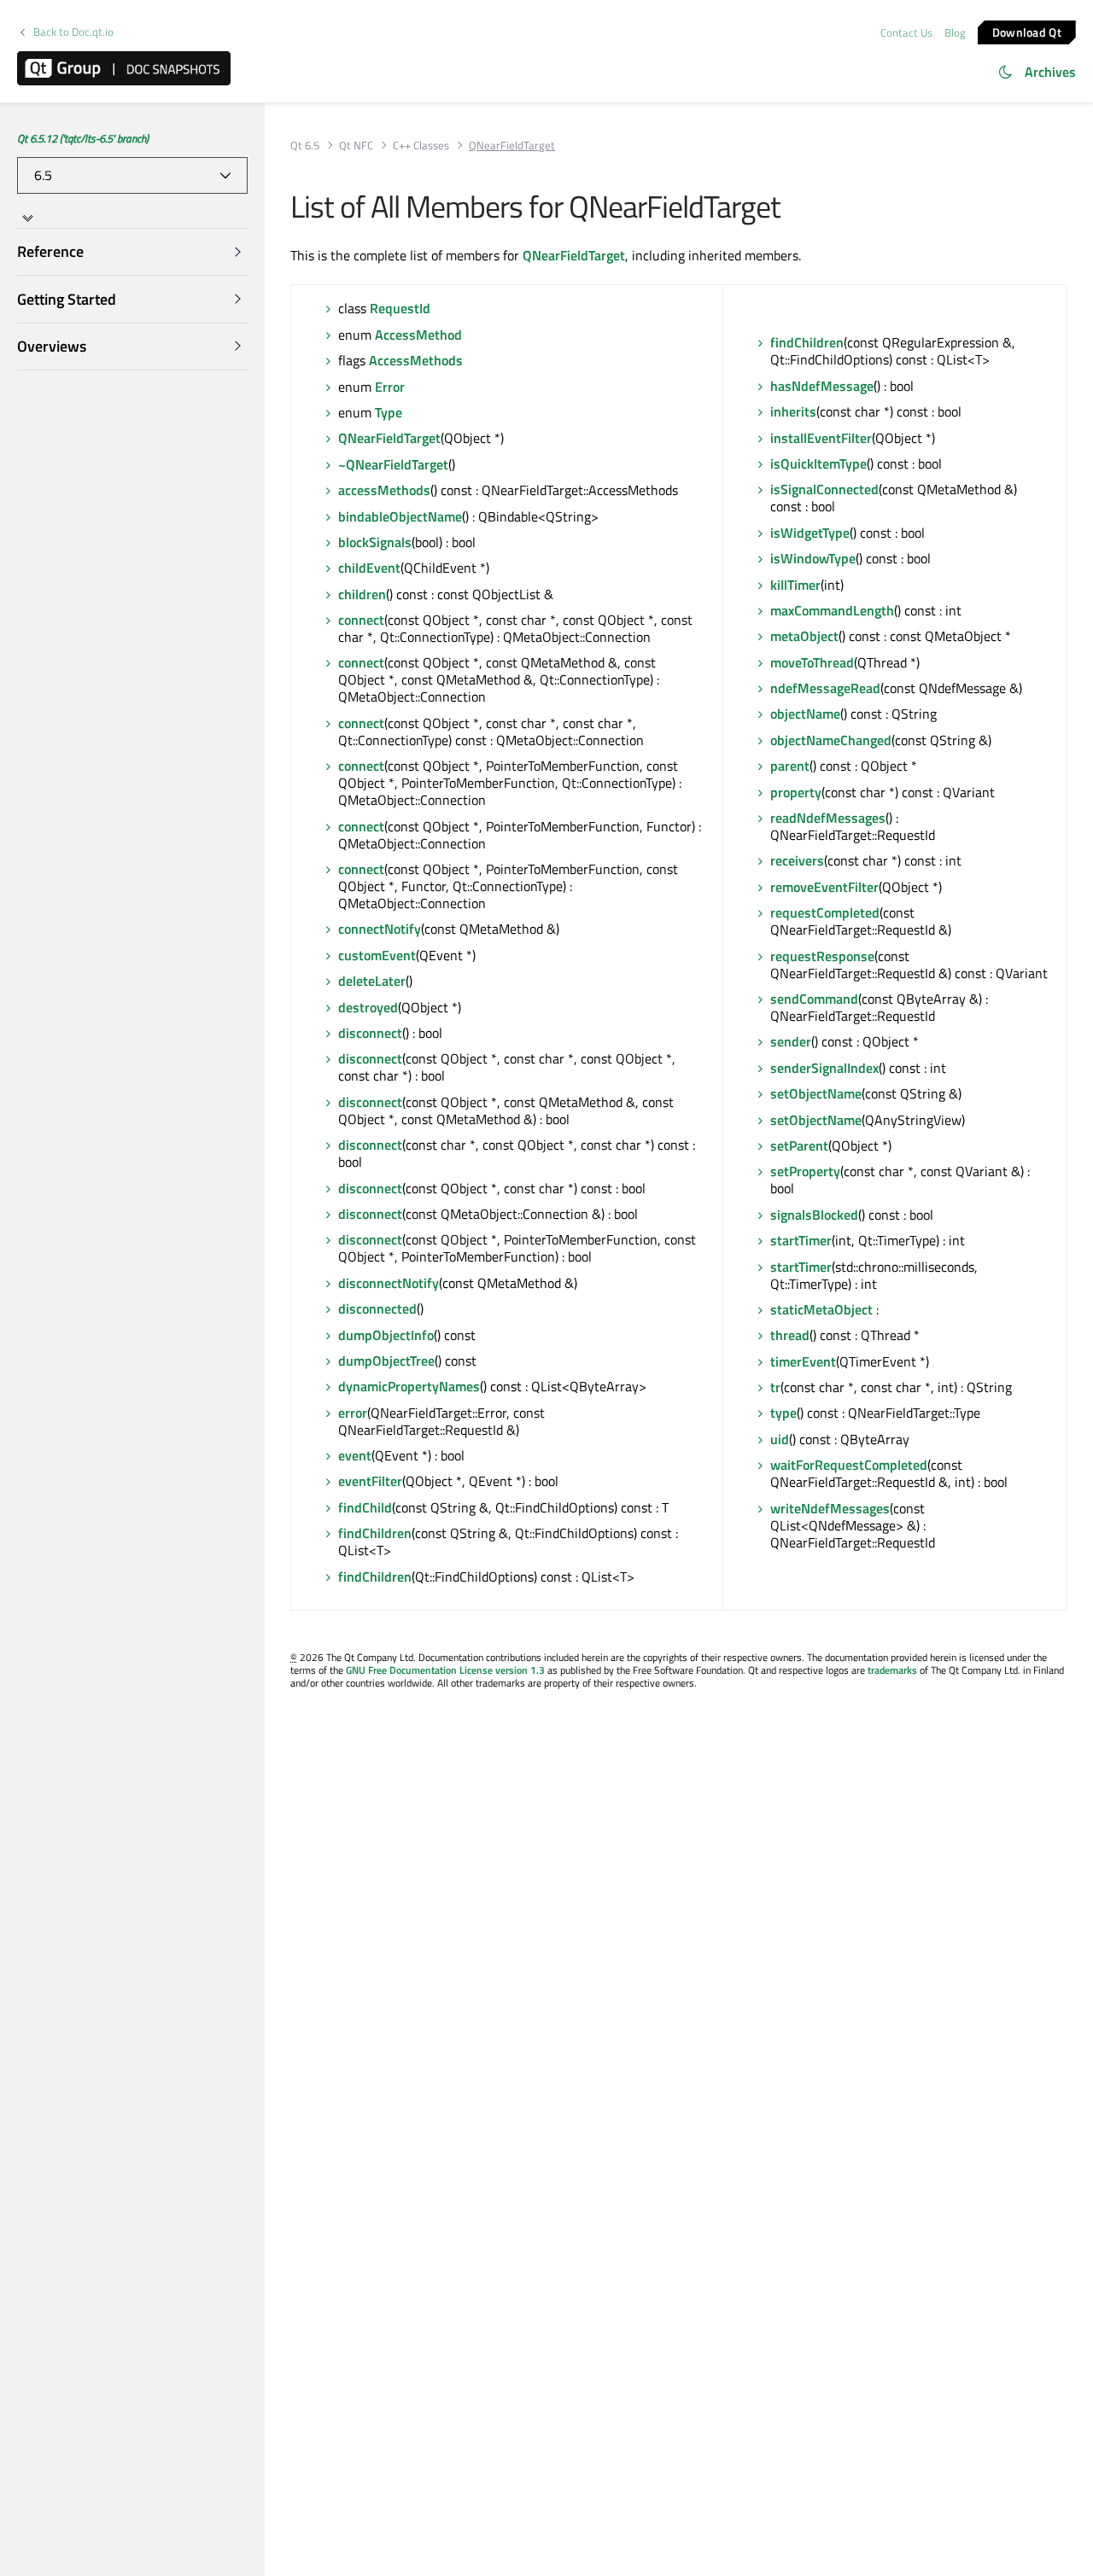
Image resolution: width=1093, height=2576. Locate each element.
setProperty (805, 1171)
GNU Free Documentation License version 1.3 (445, 1670)
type (783, 1413)
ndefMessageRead (825, 688)
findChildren (375, 1533)
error (353, 1413)
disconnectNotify (389, 1283)
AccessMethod (418, 335)
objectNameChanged (831, 740)
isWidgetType (810, 533)
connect (361, 620)
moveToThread (812, 662)
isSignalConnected (824, 489)
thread (790, 1335)
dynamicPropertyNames (409, 1386)
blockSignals (375, 542)
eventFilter (370, 1481)
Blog (955, 32)
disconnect (370, 1033)
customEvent (377, 955)
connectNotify (380, 929)
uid (780, 1439)
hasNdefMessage (822, 386)
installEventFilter (821, 438)
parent (790, 766)
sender (791, 1041)
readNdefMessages (828, 818)
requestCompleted (825, 912)
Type (389, 412)
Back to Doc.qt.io (73, 32)
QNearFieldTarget (574, 255)
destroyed (368, 1007)
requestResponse (822, 956)
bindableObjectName (400, 516)
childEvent (369, 568)
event (355, 1455)
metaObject (804, 636)
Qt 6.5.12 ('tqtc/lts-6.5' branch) (83, 138)
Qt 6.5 (305, 146)
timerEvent (803, 1361)
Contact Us (906, 32)
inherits (793, 411)
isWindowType (813, 558)
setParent (799, 1145)
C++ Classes (421, 146)
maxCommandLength (832, 610)
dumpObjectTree (386, 1361)
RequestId (400, 308)
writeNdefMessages (830, 1508)
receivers (797, 860)
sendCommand (814, 999)
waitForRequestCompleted (849, 1465)
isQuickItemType (818, 463)
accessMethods (384, 490)
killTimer (795, 585)
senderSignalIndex (824, 1068)
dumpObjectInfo (386, 1335)
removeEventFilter (824, 887)
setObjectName (816, 1093)
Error (390, 387)
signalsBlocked (814, 1215)
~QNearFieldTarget (393, 464)
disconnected (377, 1308)
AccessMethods (416, 360)
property (796, 792)
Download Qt (1027, 31)
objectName (805, 714)
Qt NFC (356, 146)
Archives (1050, 72)
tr (775, 1387)
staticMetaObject (821, 1309)
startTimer (801, 1240)
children (362, 594)
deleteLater (372, 981)
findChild (365, 1507)
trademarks (892, 1670)
